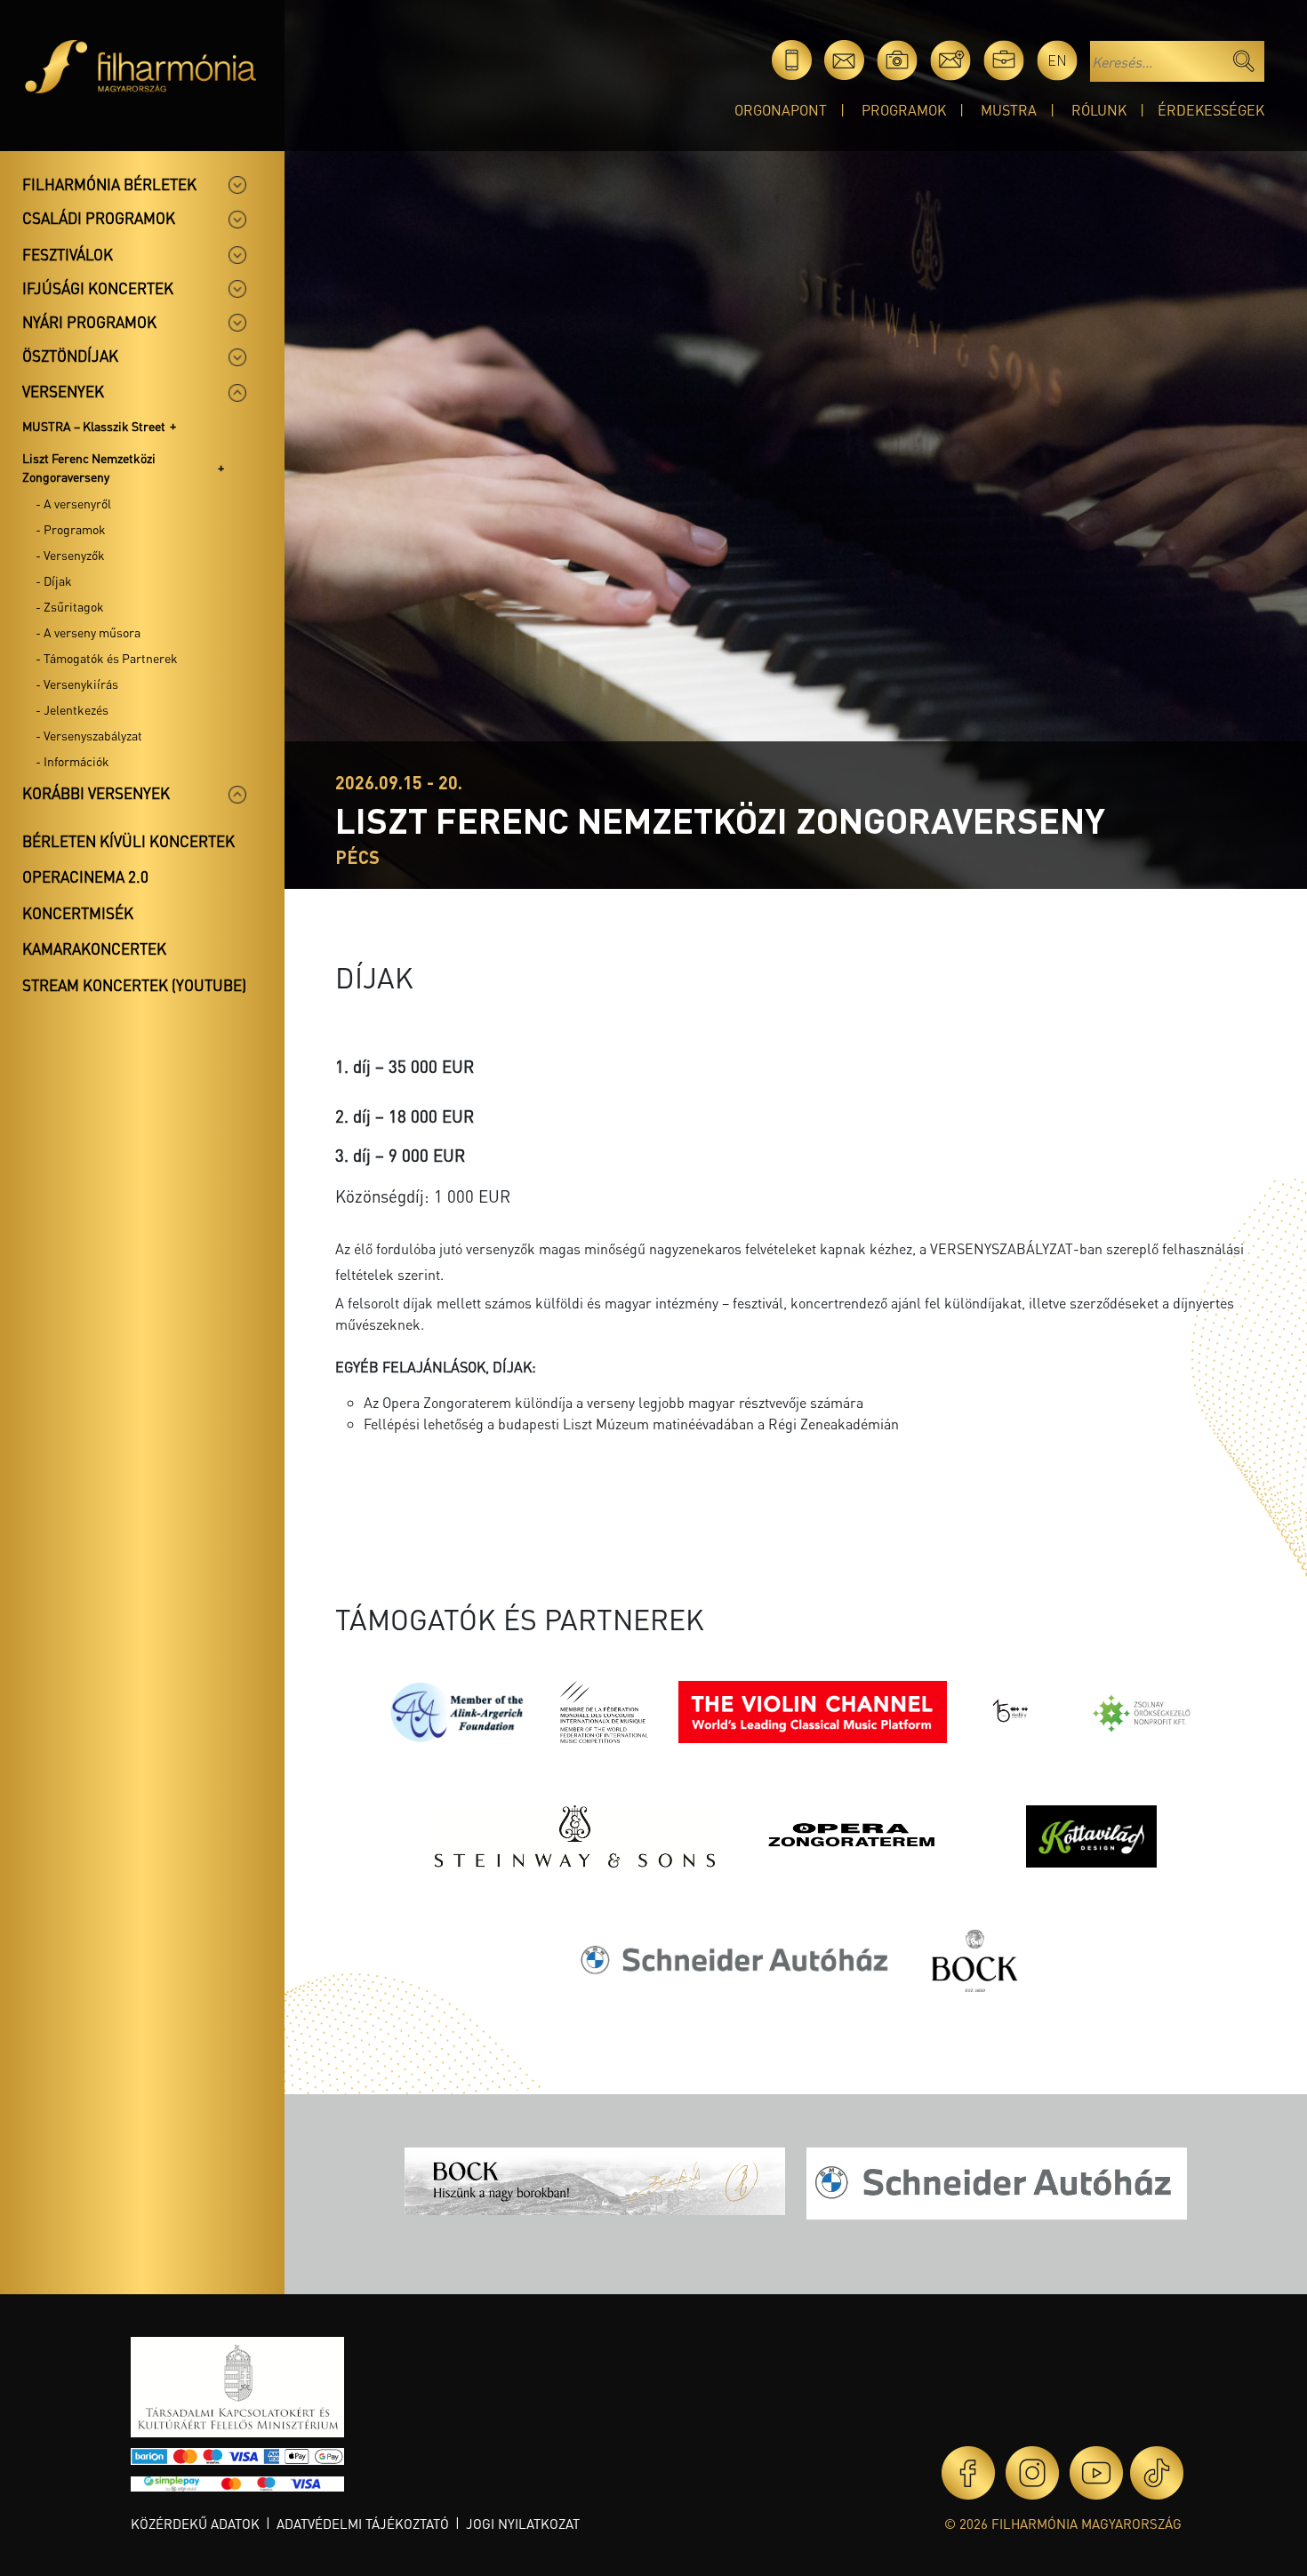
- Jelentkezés (72, 709)
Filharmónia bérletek (109, 184)
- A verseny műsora (88, 632)
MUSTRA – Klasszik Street (94, 426)
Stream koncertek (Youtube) (134, 985)
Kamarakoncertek (94, 948)
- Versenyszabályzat (89, 735)
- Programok (71, 529)
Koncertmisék (78, 913)
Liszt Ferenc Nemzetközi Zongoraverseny (89, 467)
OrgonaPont (781, 110)
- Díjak (54, 580)
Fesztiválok (68, 254)
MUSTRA (1009, 110)
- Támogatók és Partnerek (107, 658)
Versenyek (63, 391)
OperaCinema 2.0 (85, 876)
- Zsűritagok (70, 606)
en (1057, 60)
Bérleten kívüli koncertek (128, 841)
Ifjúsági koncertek (98, 288)
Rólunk (1099, 110)
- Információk (72, 761)
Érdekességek (1211, 110)
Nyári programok (89, 322)
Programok (904, 110)
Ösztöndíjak (70, 356)
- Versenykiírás (77, 684)
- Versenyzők (70, 555)
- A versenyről (73, 503)
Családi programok (99, 218)
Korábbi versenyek (96, 793)
